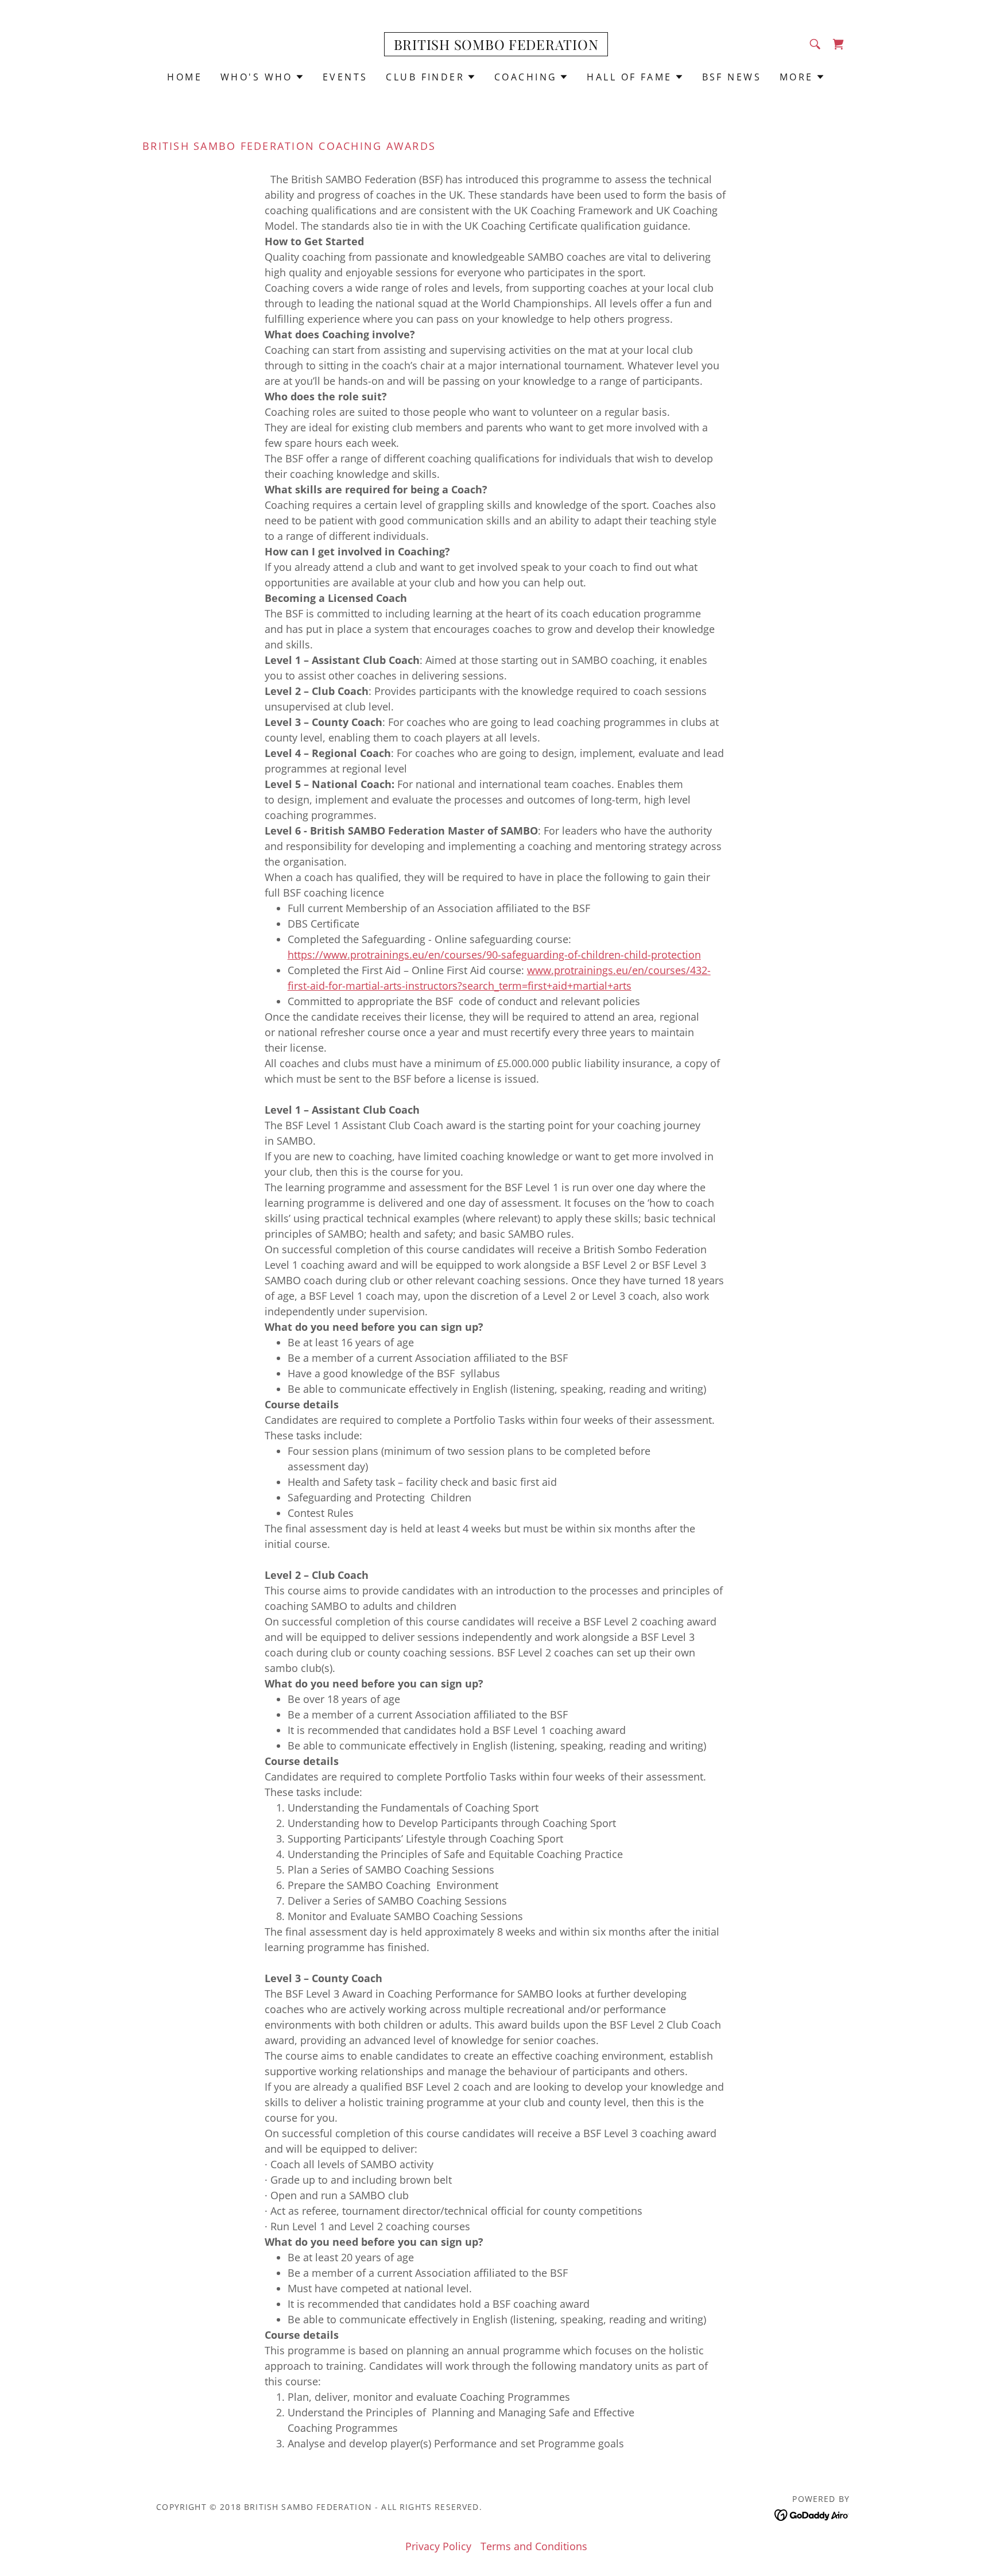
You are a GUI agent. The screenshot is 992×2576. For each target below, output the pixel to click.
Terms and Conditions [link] (534, 2546)
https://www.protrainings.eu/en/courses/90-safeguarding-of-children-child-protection (494, 955)
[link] (496, 46)
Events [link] (345, 77)
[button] (262, 77)
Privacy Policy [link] (438, 2546)
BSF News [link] (732, 77)
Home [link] (185, 77)
